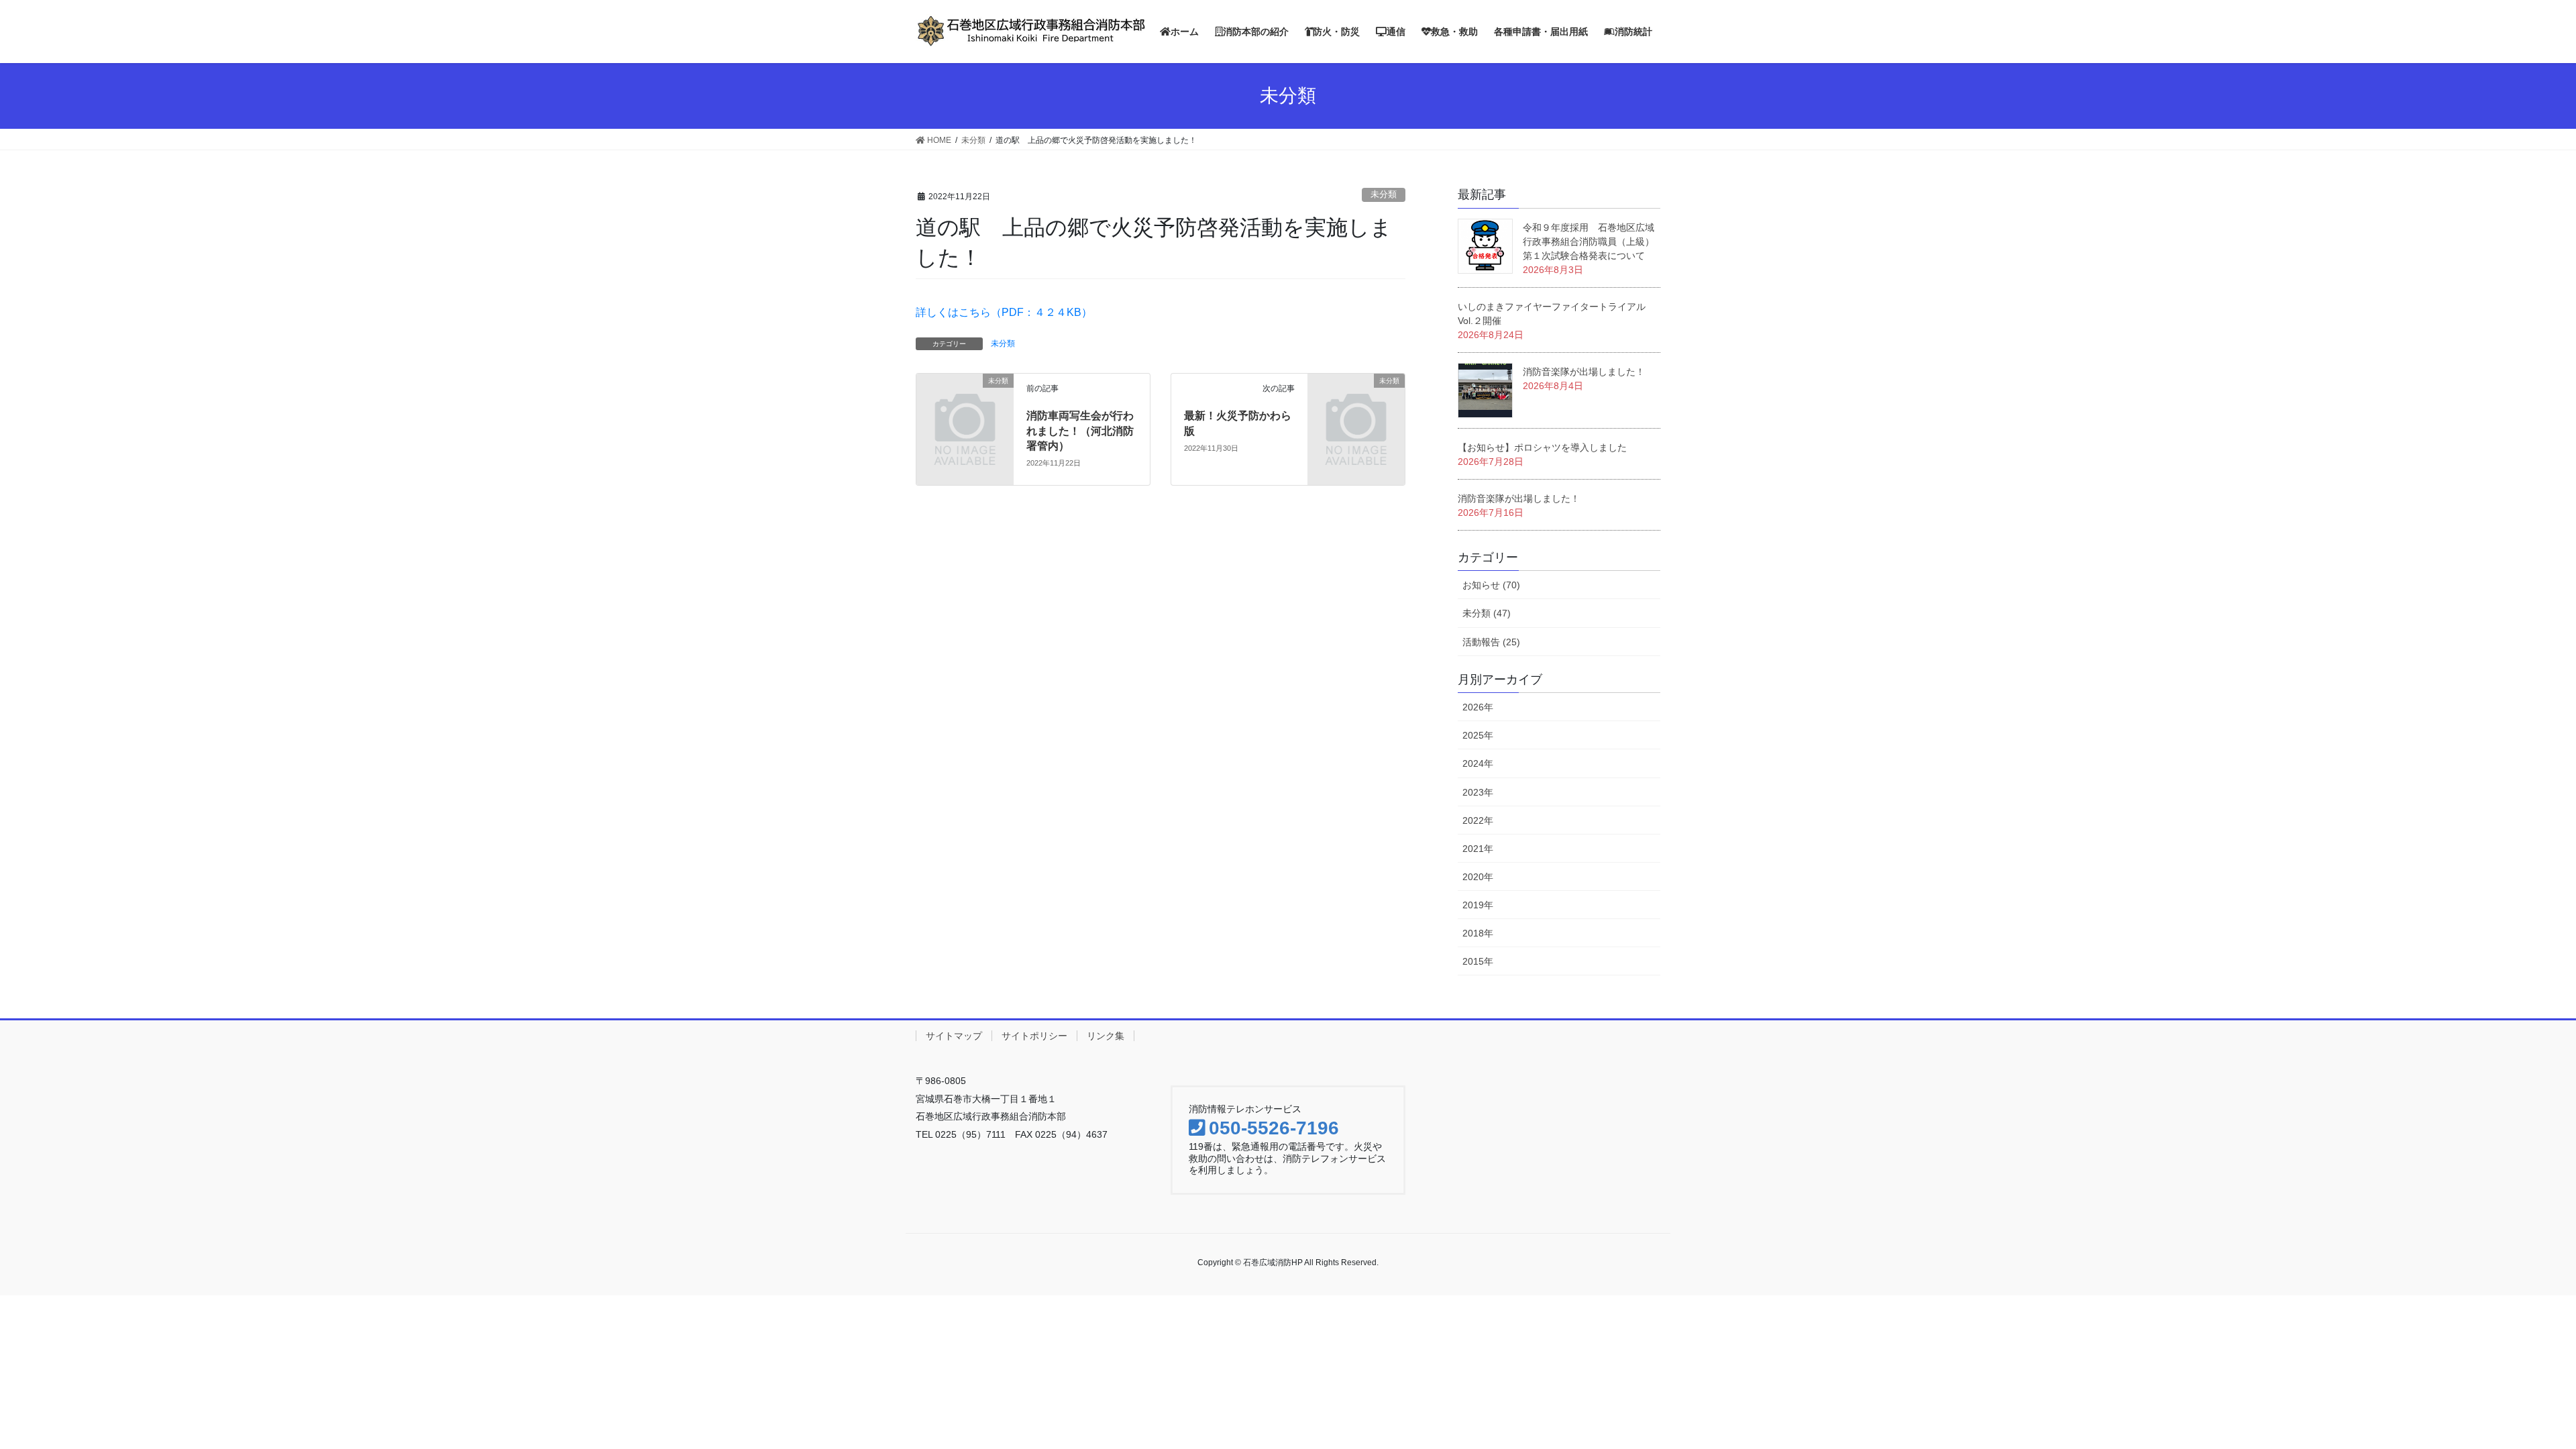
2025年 (1478, 735)
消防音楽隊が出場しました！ (1584, 372)
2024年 (1478, 763)
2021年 (1478, 849)
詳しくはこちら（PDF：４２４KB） (1004, 312)
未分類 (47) (1487, 613)
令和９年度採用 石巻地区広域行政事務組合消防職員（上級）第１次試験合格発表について (1589, 241)
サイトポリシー (1034, 1036)
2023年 (1478, 792)
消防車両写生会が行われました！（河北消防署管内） (1080, 431)
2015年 (1478, 961)
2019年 (1478, 905)
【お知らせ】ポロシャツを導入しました (1542, 447)
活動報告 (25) (1491, 642)
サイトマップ (954, 1036)
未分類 (1384, 194)
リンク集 (1106, 1036)
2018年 (1478, 933)
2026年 (1478, 707)
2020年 (1478, 877)
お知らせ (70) (1491, 585)
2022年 (1478, 820)
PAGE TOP (2524, 1388)
